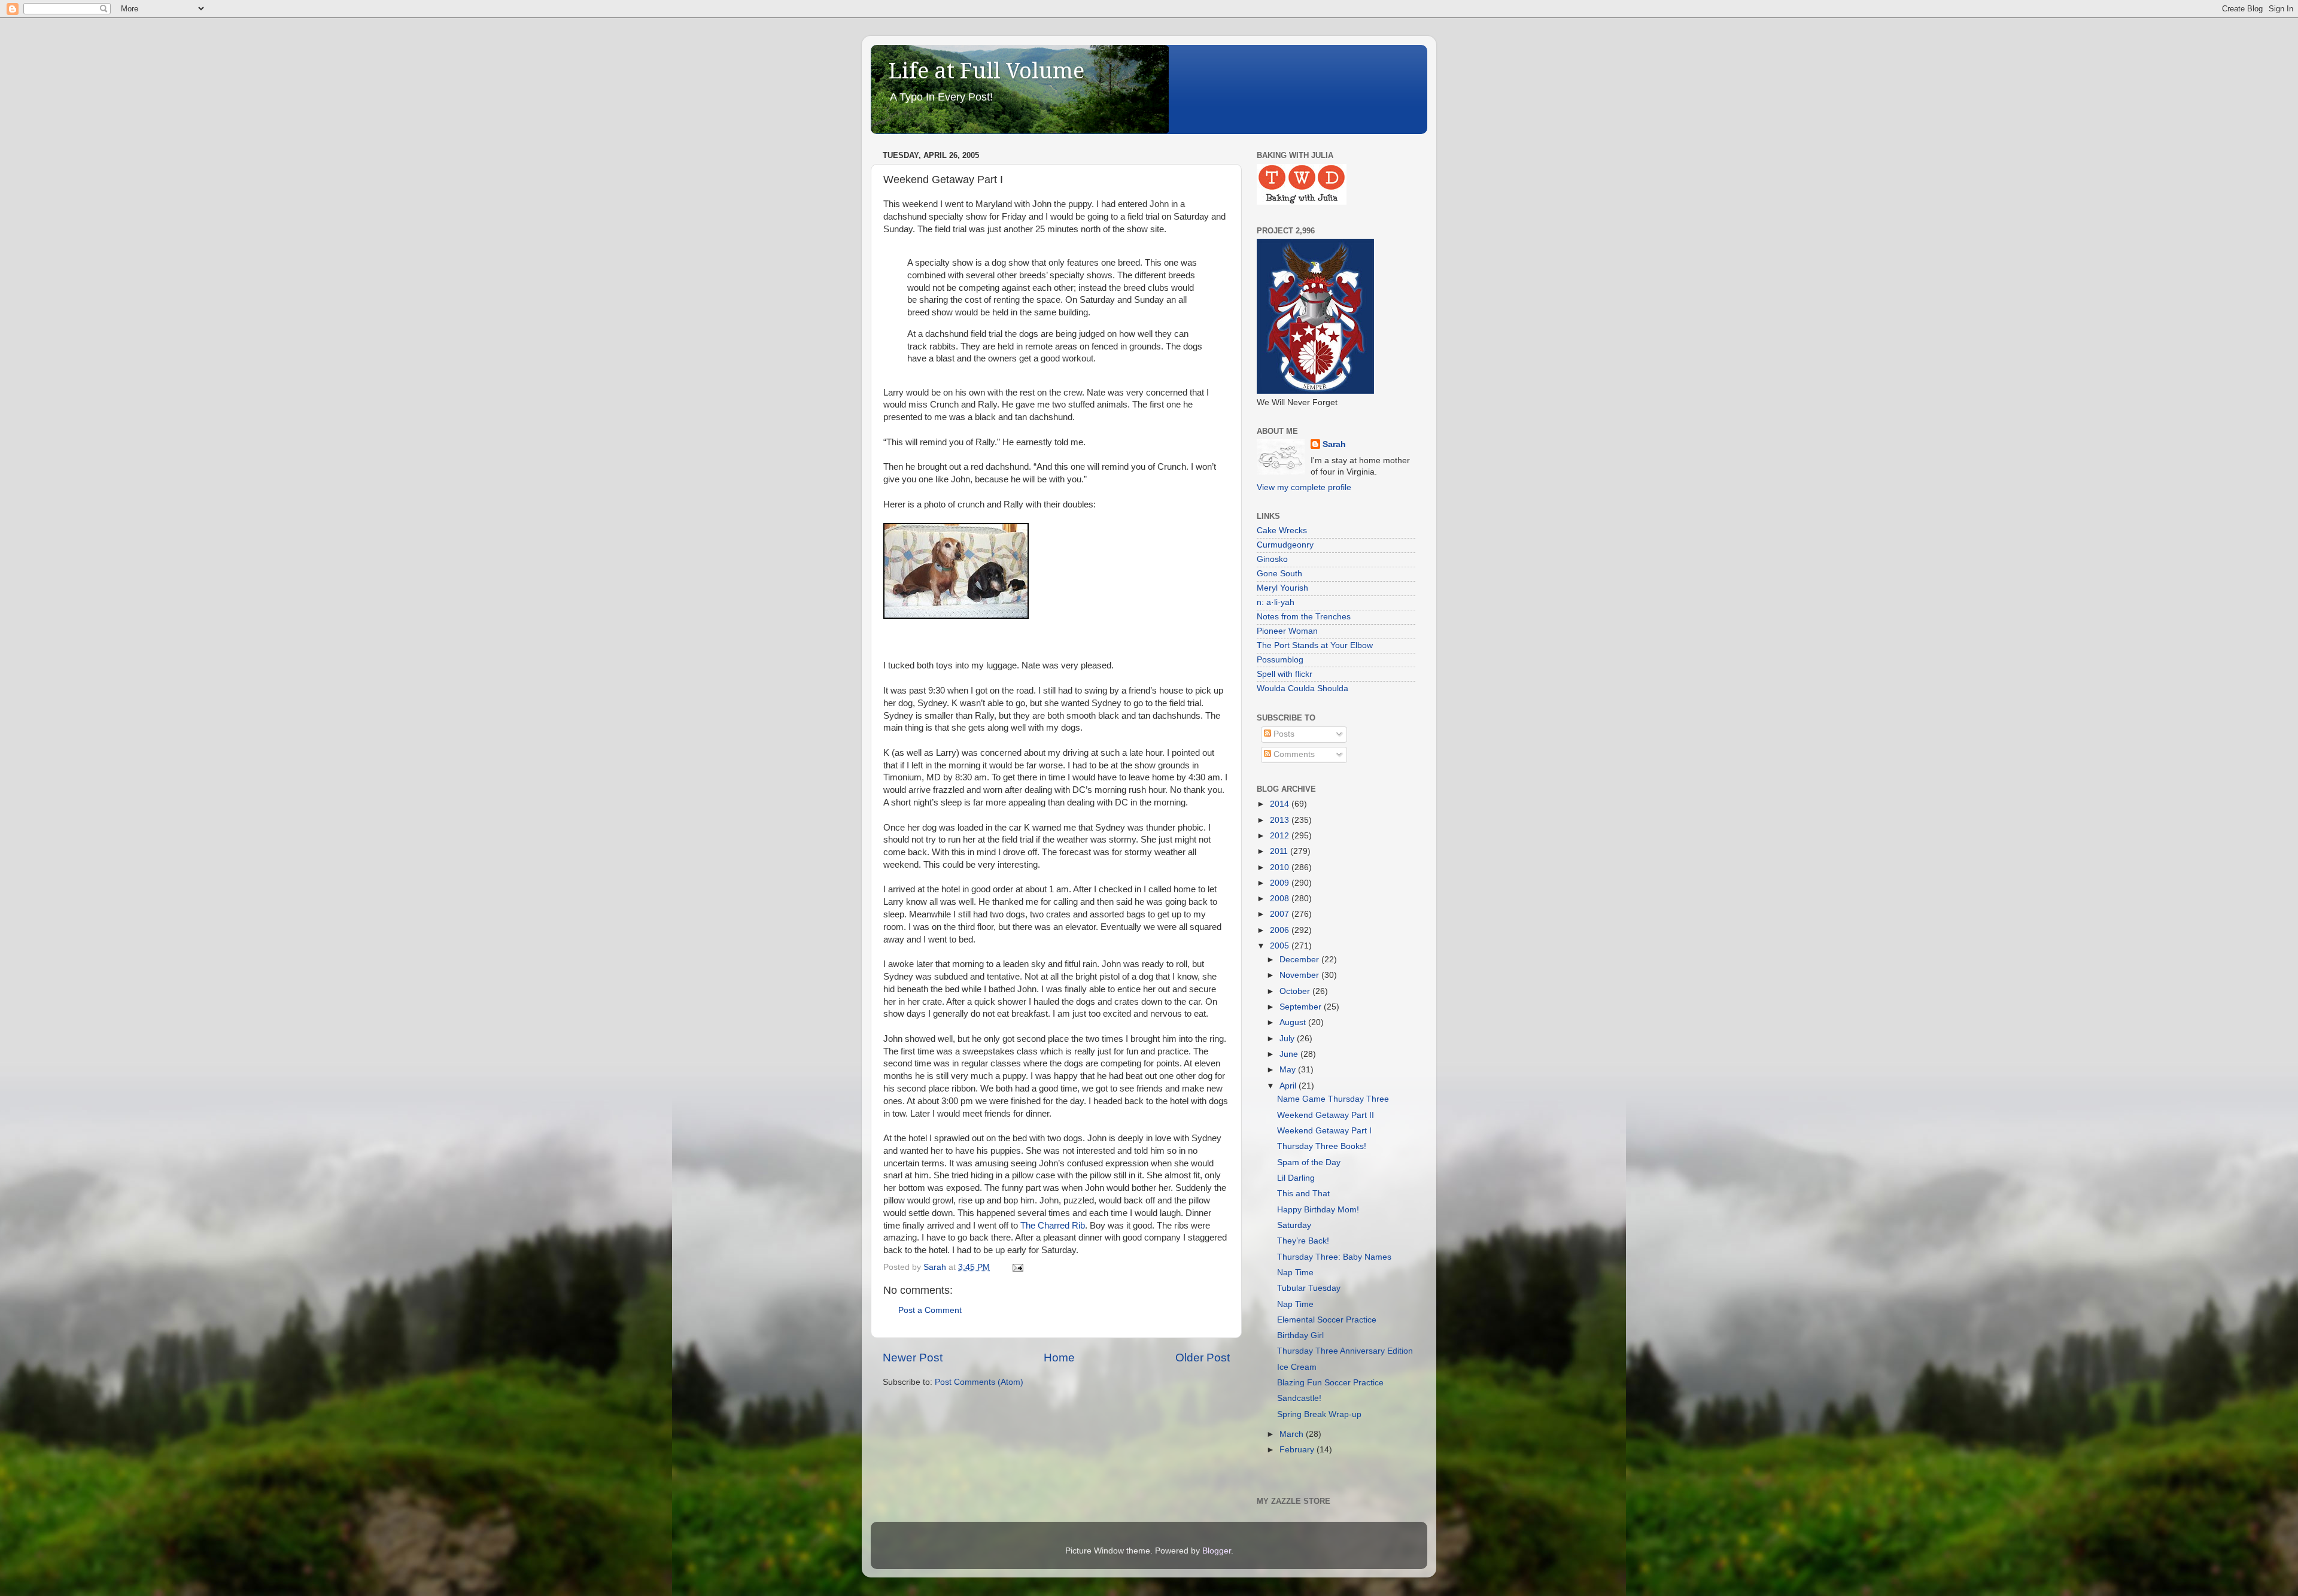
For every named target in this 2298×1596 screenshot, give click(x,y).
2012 (1281, 836)
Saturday (1294, 1225)
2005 (1281, 946)
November (1300, 975)
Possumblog (1280, 660)
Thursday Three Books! (1322, 1146)
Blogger (1217, 1551)
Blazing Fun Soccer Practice (1330, 1383)
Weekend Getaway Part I (1324, 1131)
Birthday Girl (1300, 1335)
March (1293, 1434)
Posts (1283, 734)
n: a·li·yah (1276, 602)
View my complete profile (1304, 487)
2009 (1281, 883)
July (1288, 1039)
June (1290, 1054)
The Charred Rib (1053, 1226)
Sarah (1334, 444)
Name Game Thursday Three (1333, 1099)
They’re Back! (1303, 1241)
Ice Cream (1297, 1367)
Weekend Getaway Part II (1326, 1115)
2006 (1281, 930)
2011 (1280, 851)
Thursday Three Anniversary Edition (1345, 1351)
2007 (1281, 914)
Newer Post (913, 1358)
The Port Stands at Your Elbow (1315, 645)
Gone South (1279, 574)
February (1298, 1450)
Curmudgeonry (1285, 545)
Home (1059, 1358)
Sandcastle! (1299, 1398)
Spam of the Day (1309, 1162)
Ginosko (1272, 559)
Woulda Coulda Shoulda (1302, 688)
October (1296, 991)
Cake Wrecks (1282, 531)
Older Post (1203, 1358)
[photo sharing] (956, 616)
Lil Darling (1296, 1178)
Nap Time (1295, 1273)
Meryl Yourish (1282, 588)
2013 (1281, 820)
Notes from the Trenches (1304, 617)
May (1289, 1070)
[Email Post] (1017, 1267)
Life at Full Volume (987, 71)
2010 (1281, 867)
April (1289, 1086)
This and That (1303, 1194)
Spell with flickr (1285, 674)
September (1302, 1007)
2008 (1281, 899)
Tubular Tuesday (1309, 1288)
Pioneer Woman (1287, 631)
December (1300, 960)
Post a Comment (930, 1310)
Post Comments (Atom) (979, 1382)
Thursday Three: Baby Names (1334, 1257)
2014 (1281, 804)
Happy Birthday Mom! (1318, 1210)
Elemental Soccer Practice (1327, 1320)
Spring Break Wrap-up (1319, 1414)
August (1294, 1022)
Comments (1293, 754)
